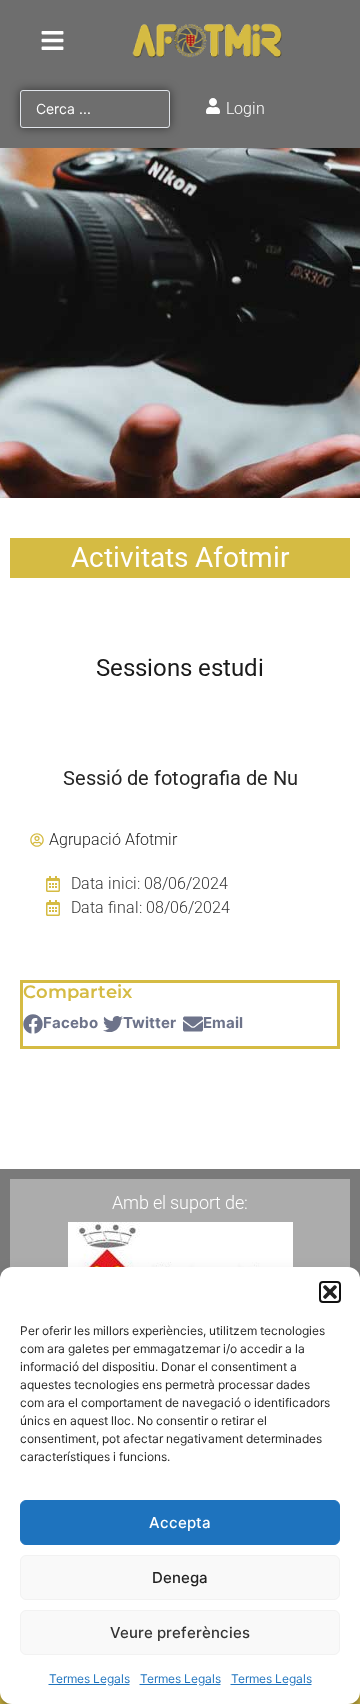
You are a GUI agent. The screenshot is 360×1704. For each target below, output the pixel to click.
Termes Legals (89, 1678)
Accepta (180, 1522)
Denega (180, 1577)
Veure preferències (180, 1632)
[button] (330, 1292)
